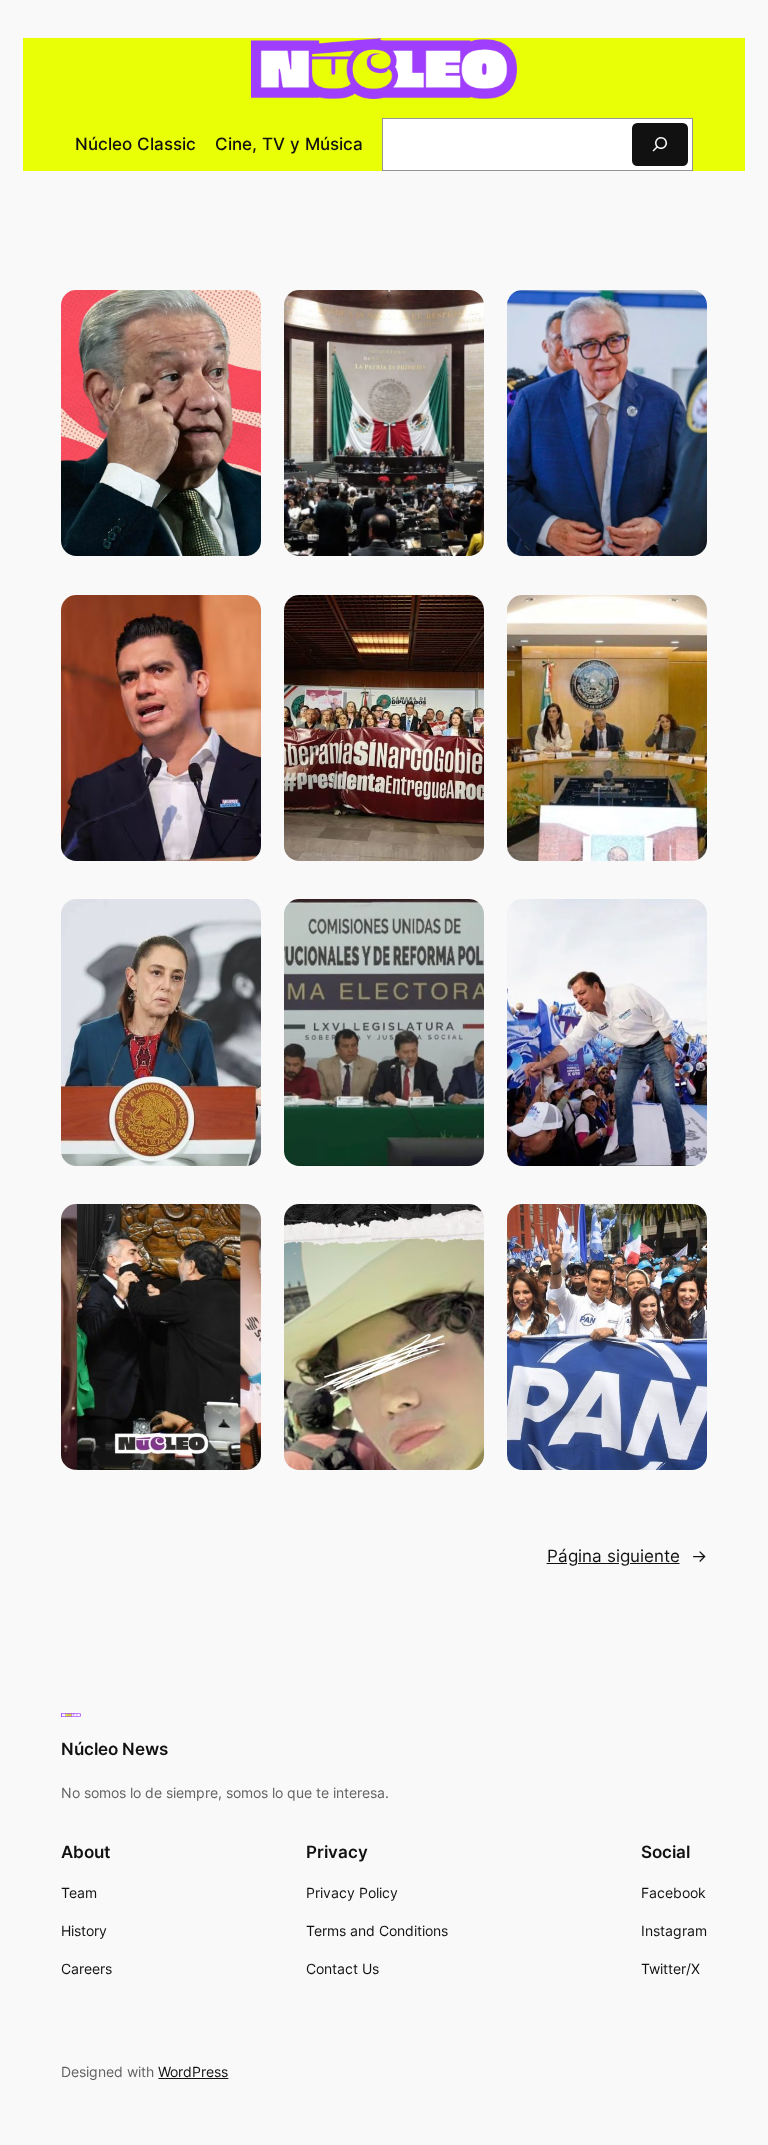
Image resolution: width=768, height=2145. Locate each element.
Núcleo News (114, 1749)
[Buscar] (660, 144)
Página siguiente (627, 1556)
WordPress (193, 2071)
